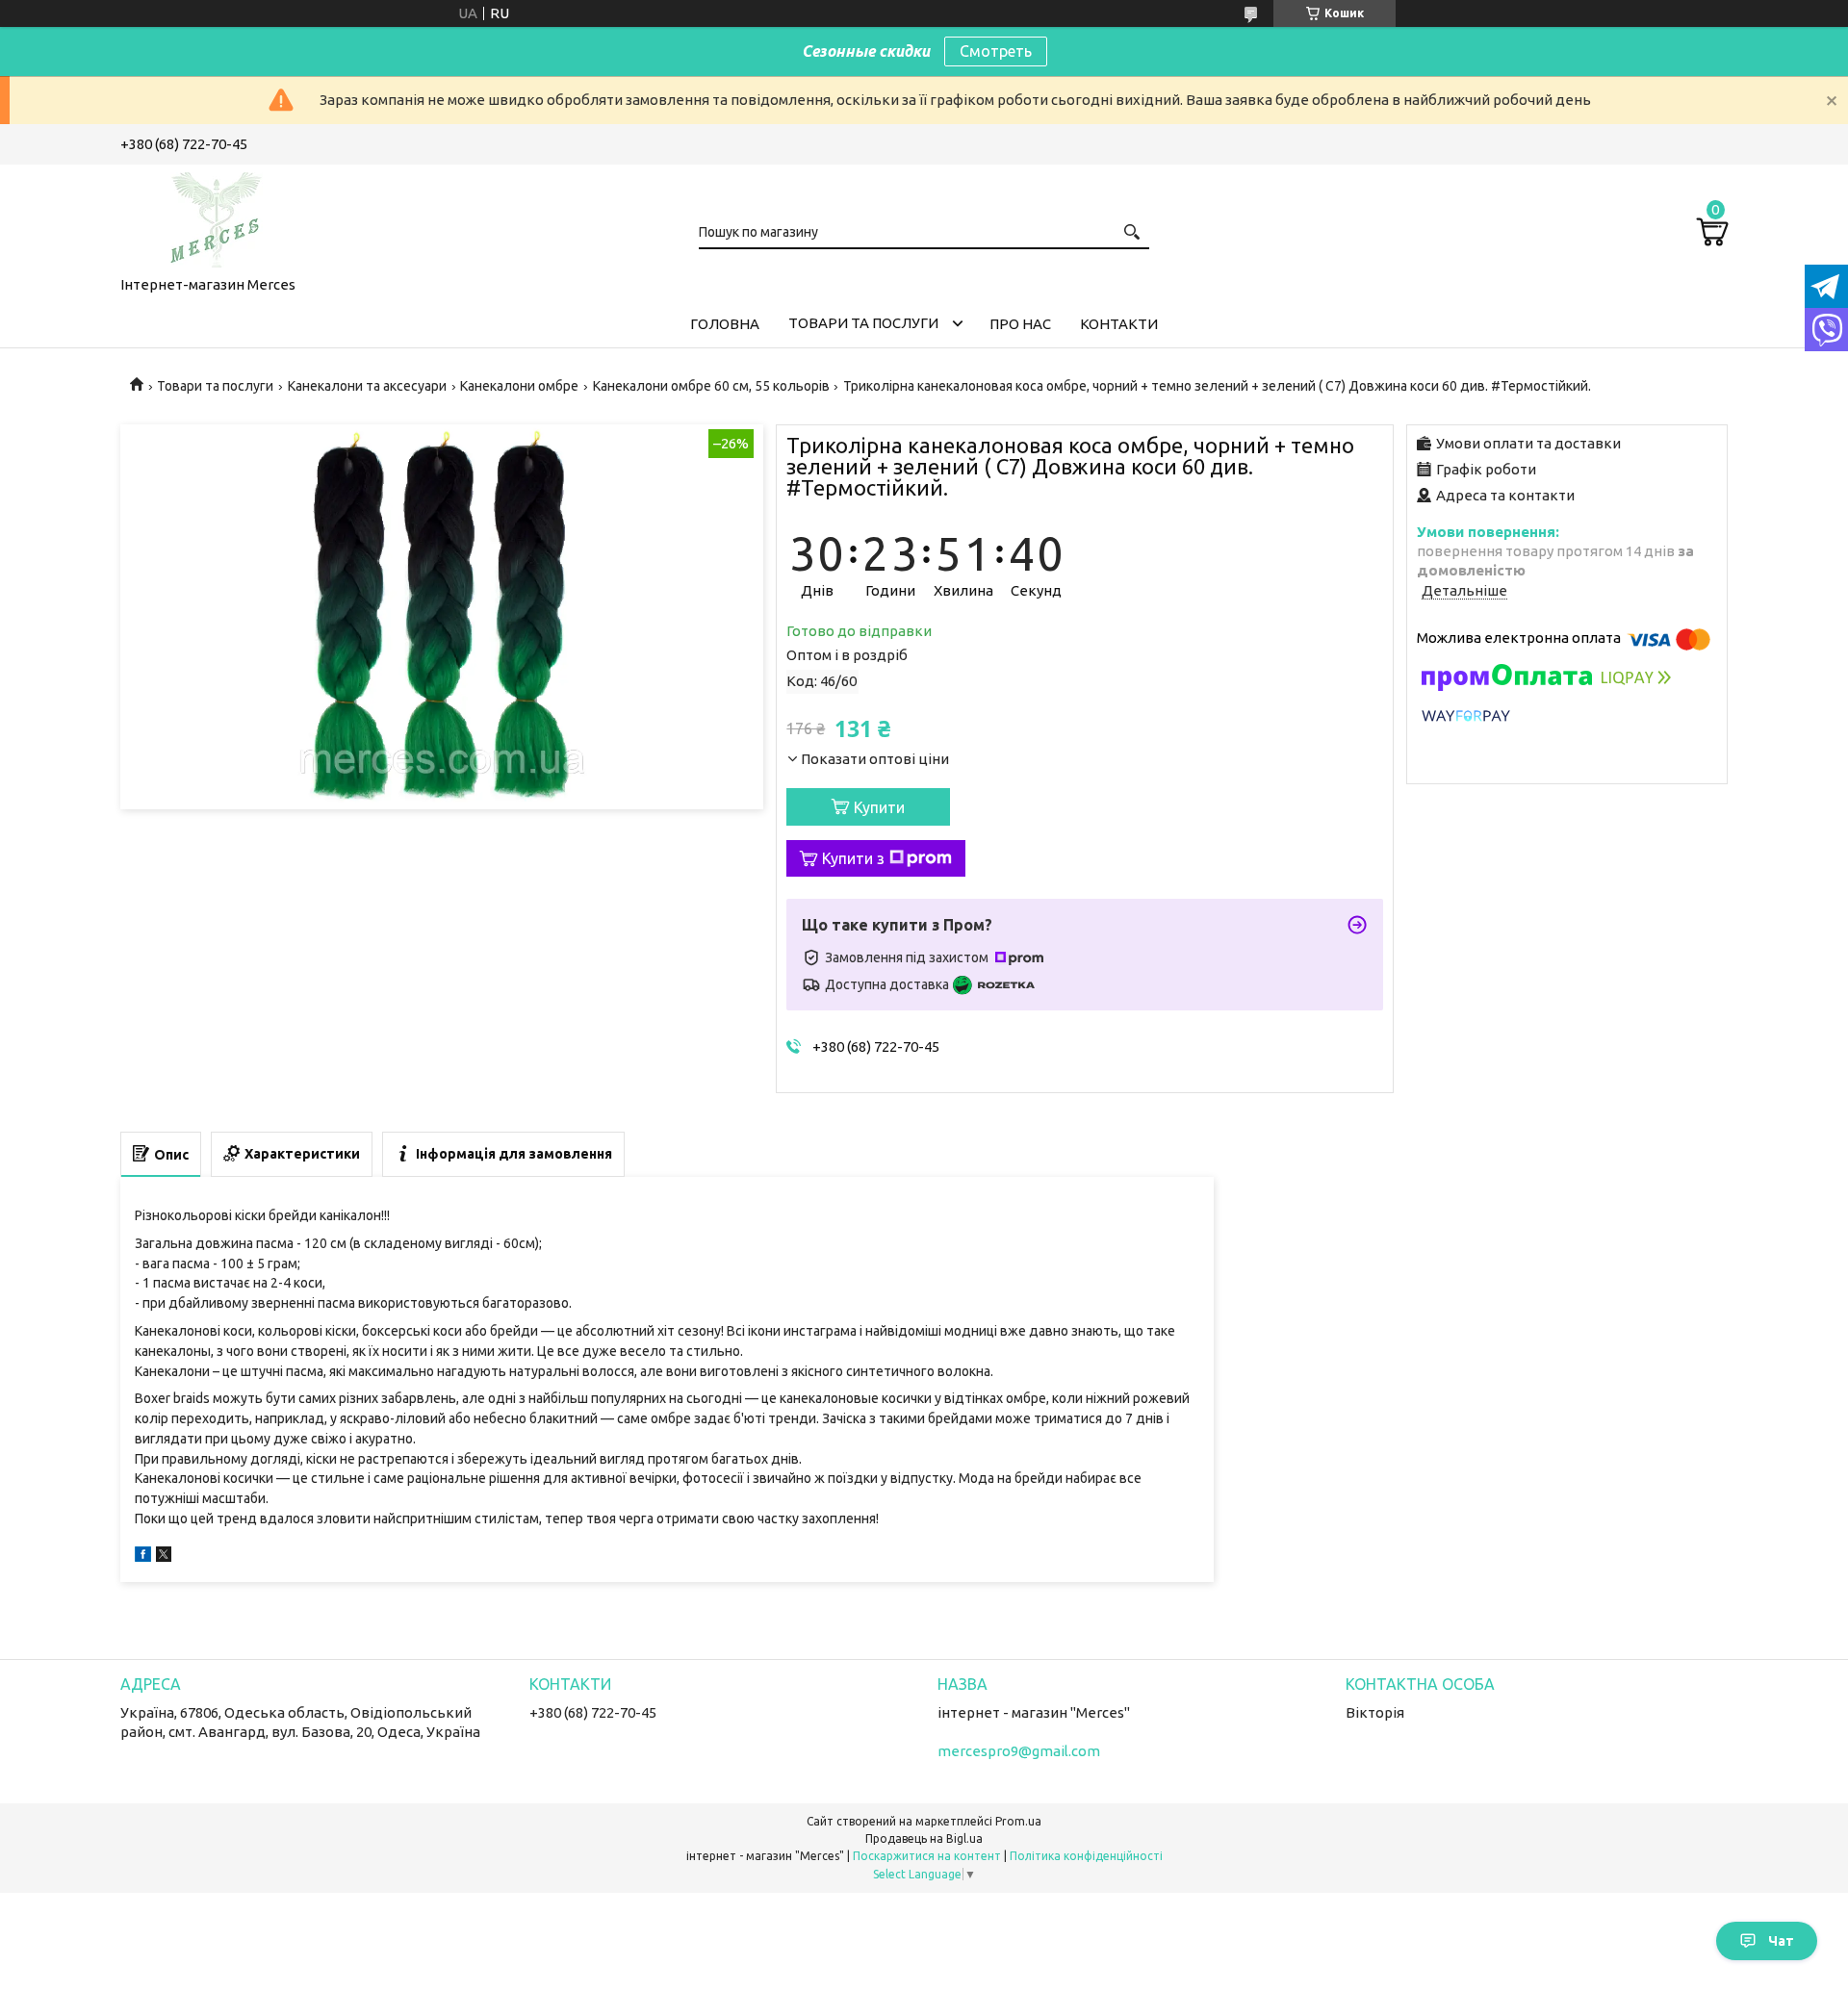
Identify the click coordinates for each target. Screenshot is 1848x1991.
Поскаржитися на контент (927, 1856)
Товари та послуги (863, 323)
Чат (1781, 1941)
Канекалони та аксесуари (367, 386)
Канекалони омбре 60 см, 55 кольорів (711, 386)
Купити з (853, 858)
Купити (879, 807)
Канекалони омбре (519, 386)
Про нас (1020, 324)
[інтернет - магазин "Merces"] (217, 217)
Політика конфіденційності (1086, 1856)
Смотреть (996, 51)
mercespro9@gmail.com (1019, 1751)
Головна (725, 324)
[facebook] (143, 1557)
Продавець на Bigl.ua (924, 1838)
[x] (164, 1557)
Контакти (1119, 324)
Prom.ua (1018, 1821)
